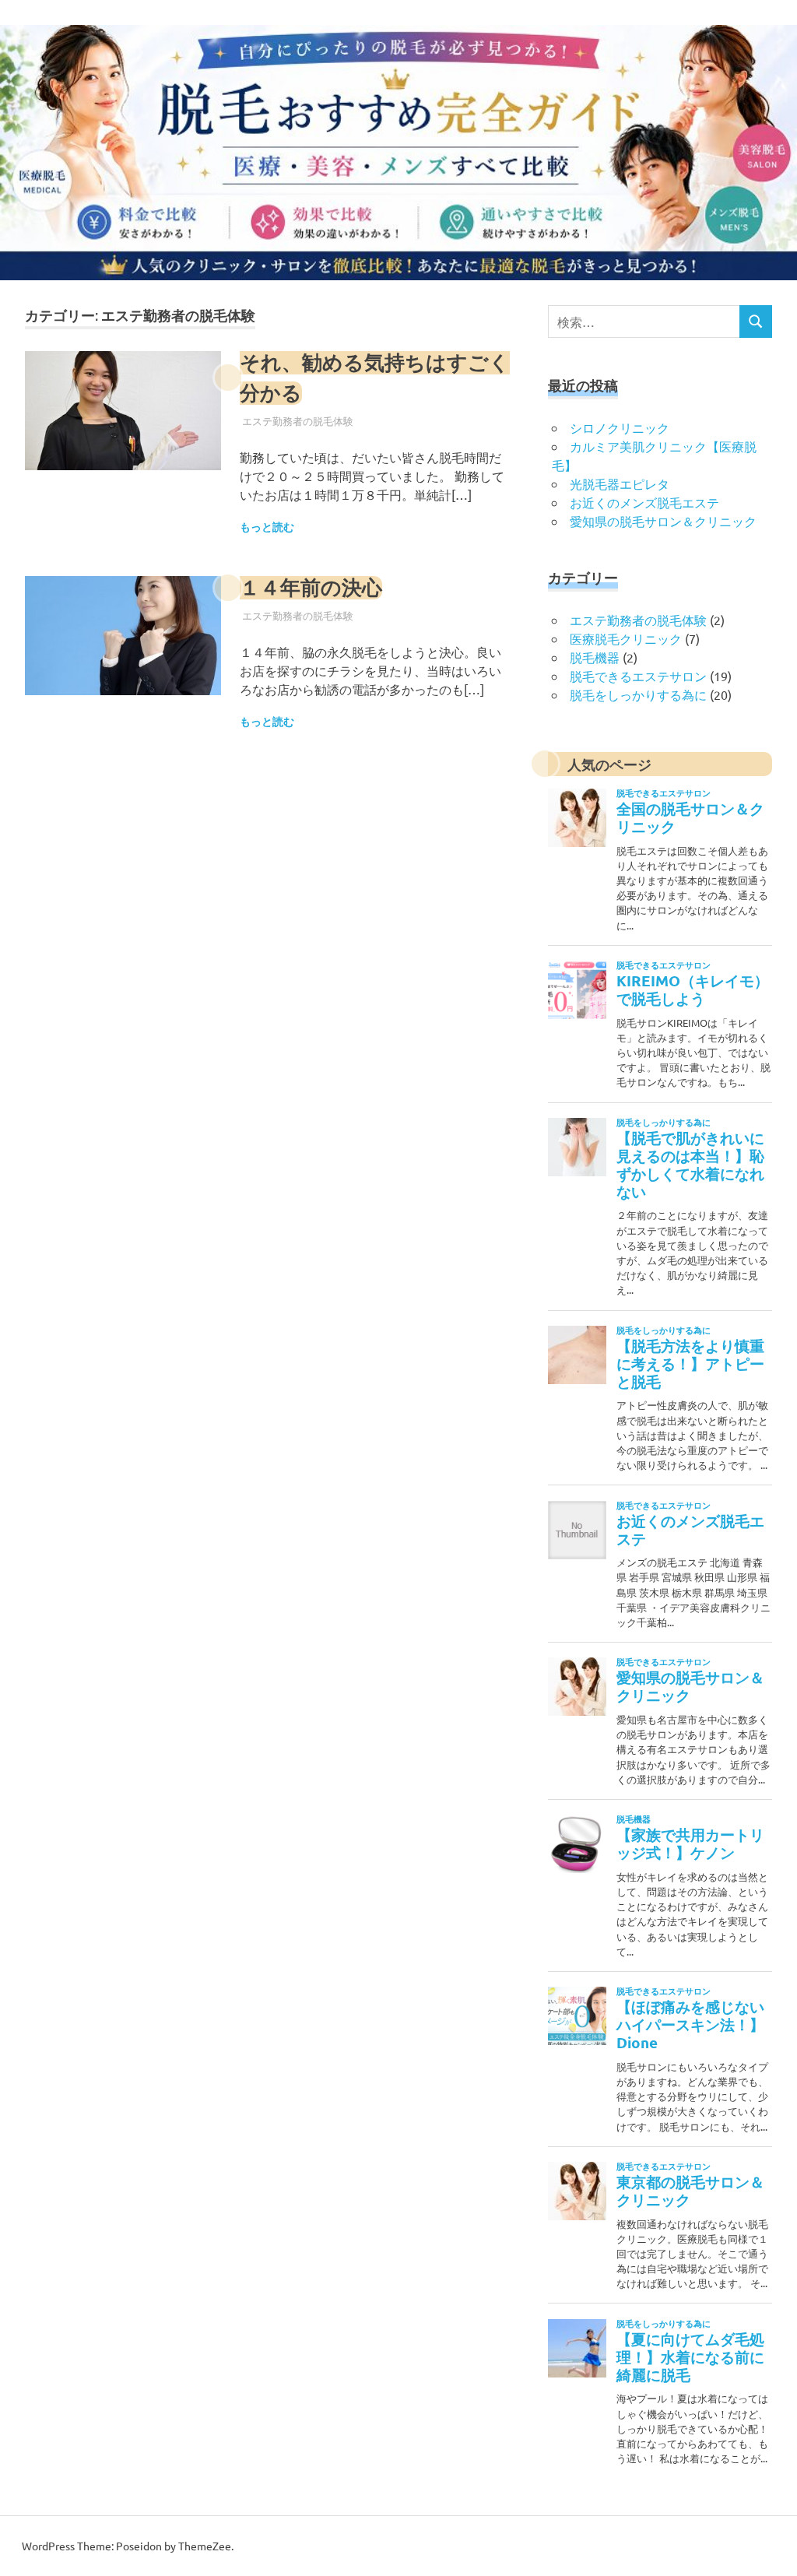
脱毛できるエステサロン (638, 676)
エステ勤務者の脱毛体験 (298, 421)
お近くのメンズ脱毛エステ (644, 502)
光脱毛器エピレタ (620, 483)
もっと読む (267, 527)
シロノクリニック (620, 427)
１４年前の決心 (311, 588)
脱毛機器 (595, 657)
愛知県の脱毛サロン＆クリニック (663, 521)
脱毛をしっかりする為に (638, 694)
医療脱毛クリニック (626, 638)
